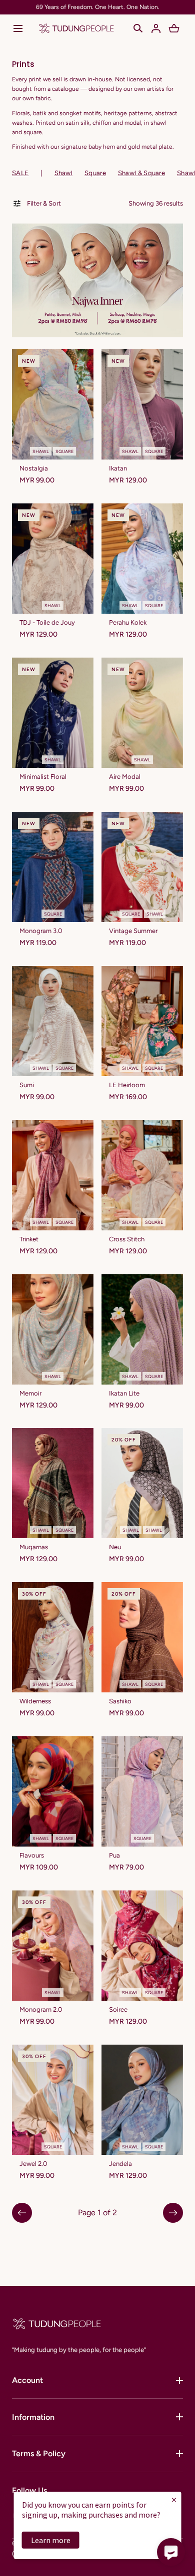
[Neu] (142, 1483)
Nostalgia (34, 468)
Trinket (29, 1239)
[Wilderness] (53, 1637)
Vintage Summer (133, 931)
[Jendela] (142, 2100)
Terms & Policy (39, 2454)
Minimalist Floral (43, 777)
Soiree (118, 2009)
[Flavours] (53, 1791)
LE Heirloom (127, 1085)
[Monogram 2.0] (53, 1946)
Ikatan (118, 468)
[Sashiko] (142, 1637)
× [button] (174, 2499)
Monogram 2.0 (41, 2009)
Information (33, 2417)
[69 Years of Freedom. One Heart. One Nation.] (97, 7)
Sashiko (120, 1701)
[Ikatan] (142, 404)
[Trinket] (53, 1175)
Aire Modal (125, 777)
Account (27, 2380)
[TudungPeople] (76, 28)
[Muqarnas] (53, 1483)
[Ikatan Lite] (142, 1329)
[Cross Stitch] (142, 1175)
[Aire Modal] (142, 713)
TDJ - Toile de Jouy (47, 622)
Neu (115, 1547)
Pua (114, 1855)
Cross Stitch (127, 1239)
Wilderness (35, 1701)
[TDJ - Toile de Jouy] (53, 559)
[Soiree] (142, 1946)
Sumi (27, 1085)
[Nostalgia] (53, 404)
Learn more (51, 2540)
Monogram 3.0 (41, 931)
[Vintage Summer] (142, 867)
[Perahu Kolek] (142, 559)
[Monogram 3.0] (53, 867)
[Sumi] (53, 1021)
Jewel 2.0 (33, 2164)
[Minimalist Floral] (53, 713)
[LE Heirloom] (142, 1021)
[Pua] (142, 1791)
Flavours (32, 1855)
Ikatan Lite (124, 1393)
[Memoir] (53, 1329)
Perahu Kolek (128, 622)
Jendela (120, 2164)
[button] (18, 28)
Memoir (30, 1393)
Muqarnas (34, 1547)
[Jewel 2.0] (53, 2100)
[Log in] (156, 28)
